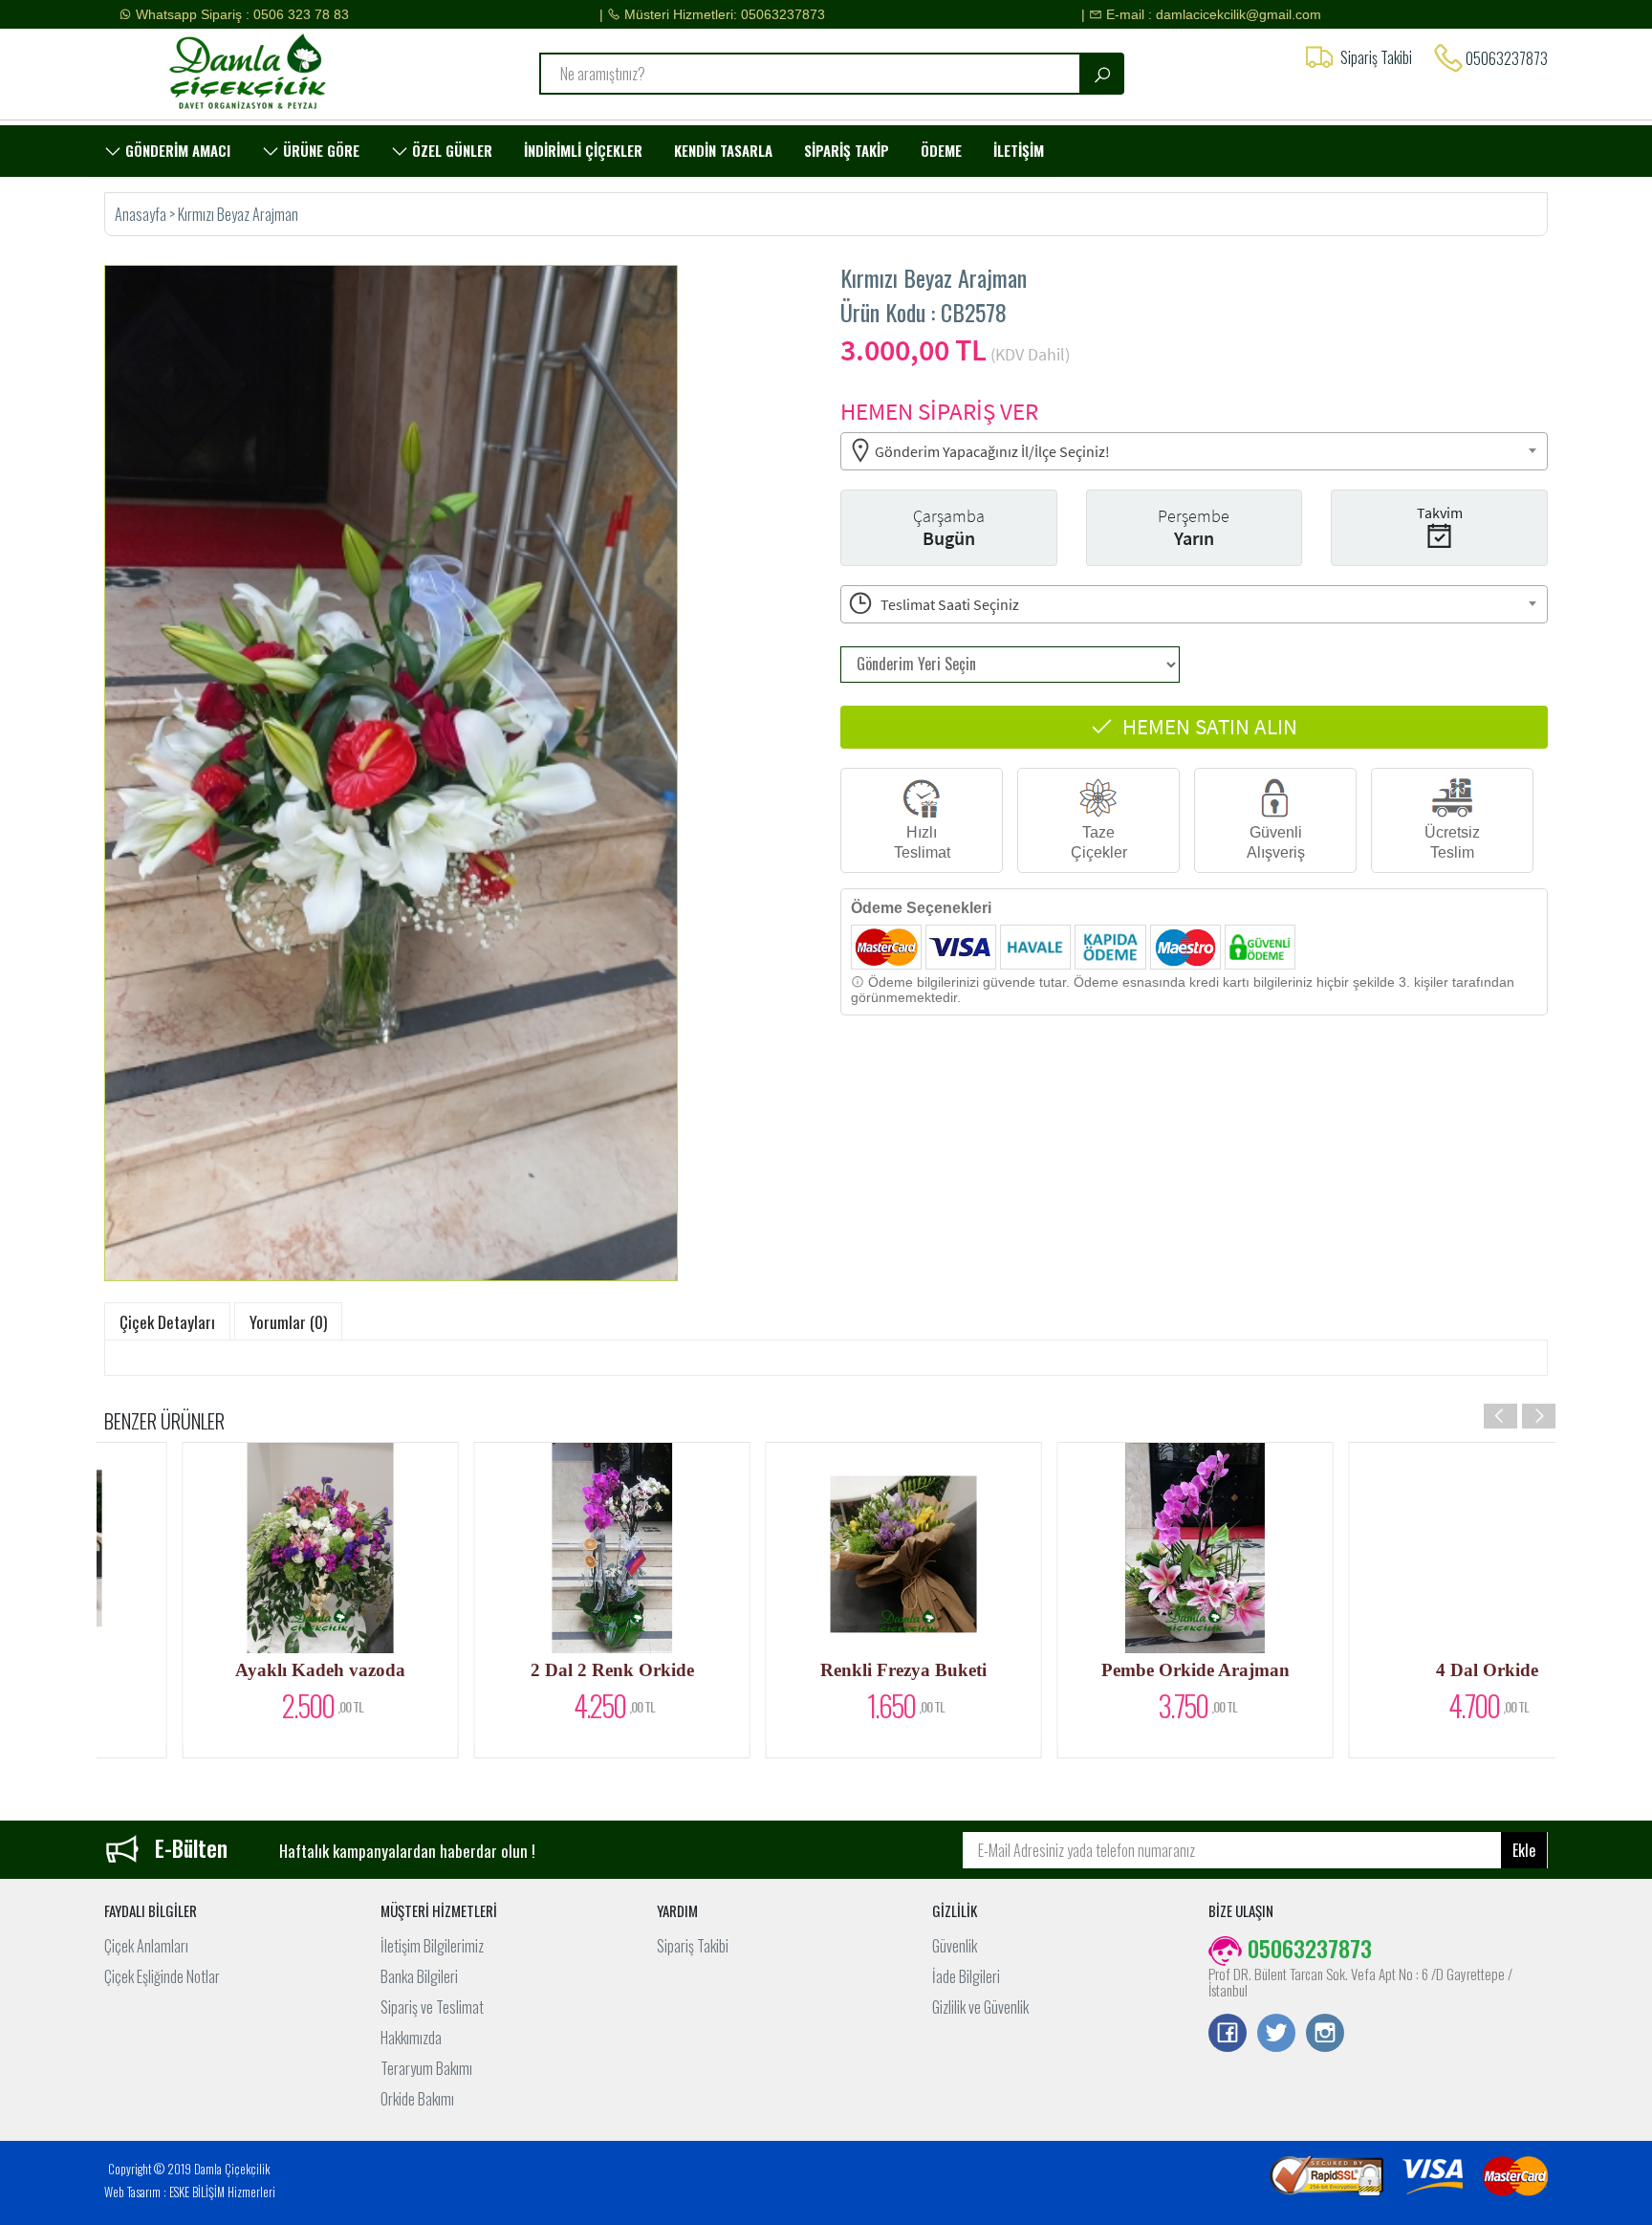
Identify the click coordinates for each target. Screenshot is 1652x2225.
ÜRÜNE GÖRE (319, 150)
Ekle (1524, 1850)
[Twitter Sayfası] (1276, 2035)
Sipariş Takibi (693, 1946)
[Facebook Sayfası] (1228, 2035)
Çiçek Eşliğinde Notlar (162, 1976)
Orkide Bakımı (417, 2099)
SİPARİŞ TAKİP (847, 150)
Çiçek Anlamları (146, 1946)
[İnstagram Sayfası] (1325, 2035)
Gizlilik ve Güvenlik (980, 2007)
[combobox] (1194, 451)
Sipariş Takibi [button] (1376, 57)
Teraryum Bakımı (426, 2068)
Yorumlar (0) (288, 1322)
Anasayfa (142, 214)
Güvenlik (955, 1946)
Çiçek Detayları (167, 1322)
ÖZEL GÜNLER (450, 150)
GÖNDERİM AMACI (176, 150)
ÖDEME (941, 150)
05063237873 (1507, 58)
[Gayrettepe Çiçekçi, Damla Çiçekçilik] (274, 72)
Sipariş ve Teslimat (432, 2007)
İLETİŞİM (1019, 150)
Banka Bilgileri (419, 1976)
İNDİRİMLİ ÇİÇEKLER (583, 150)
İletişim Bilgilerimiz (432, 1946)
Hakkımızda (411, 2038)
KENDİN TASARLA (723, 150)
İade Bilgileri (966, 1976)
